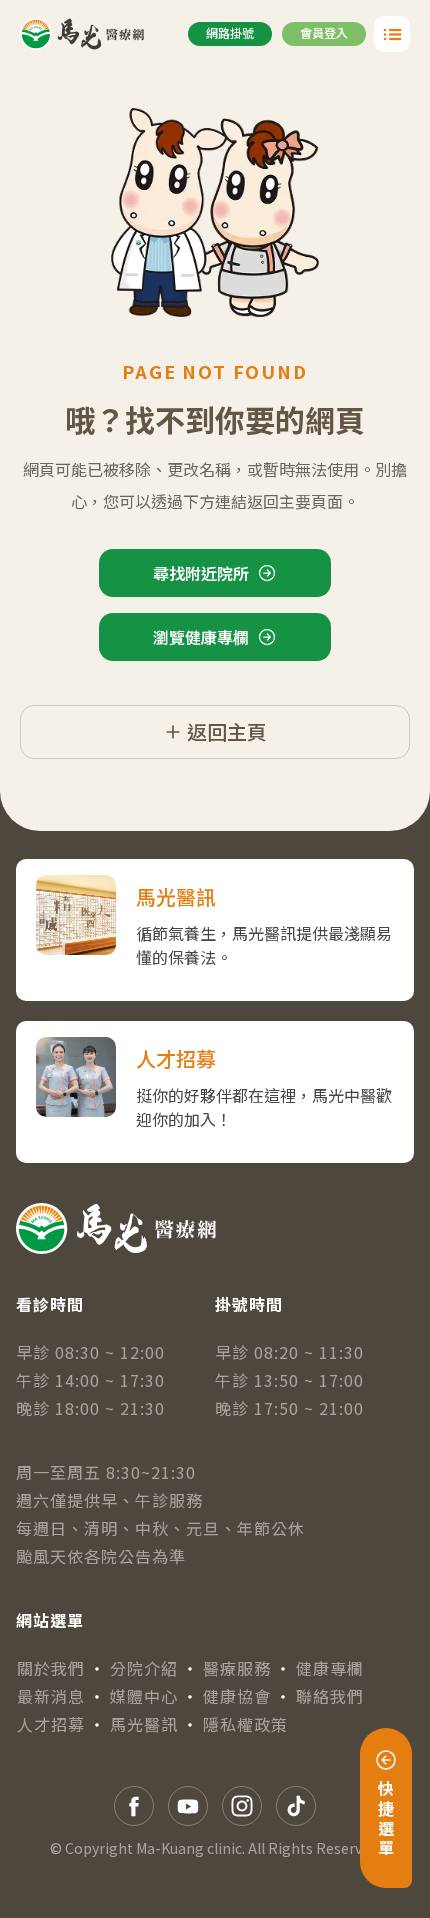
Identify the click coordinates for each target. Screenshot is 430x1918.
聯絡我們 (330, 1696)
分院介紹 (144, 1668)
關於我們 (51, 1668)
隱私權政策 (245, 1724)
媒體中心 (144, 1696)
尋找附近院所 (201, 573)
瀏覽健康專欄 (201, 637)
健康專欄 (330, 1668)
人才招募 (51, 1724)
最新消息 (51, 1696)
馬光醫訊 (144, 1724)
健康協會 (237, 1696)
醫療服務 (237, 1668)
